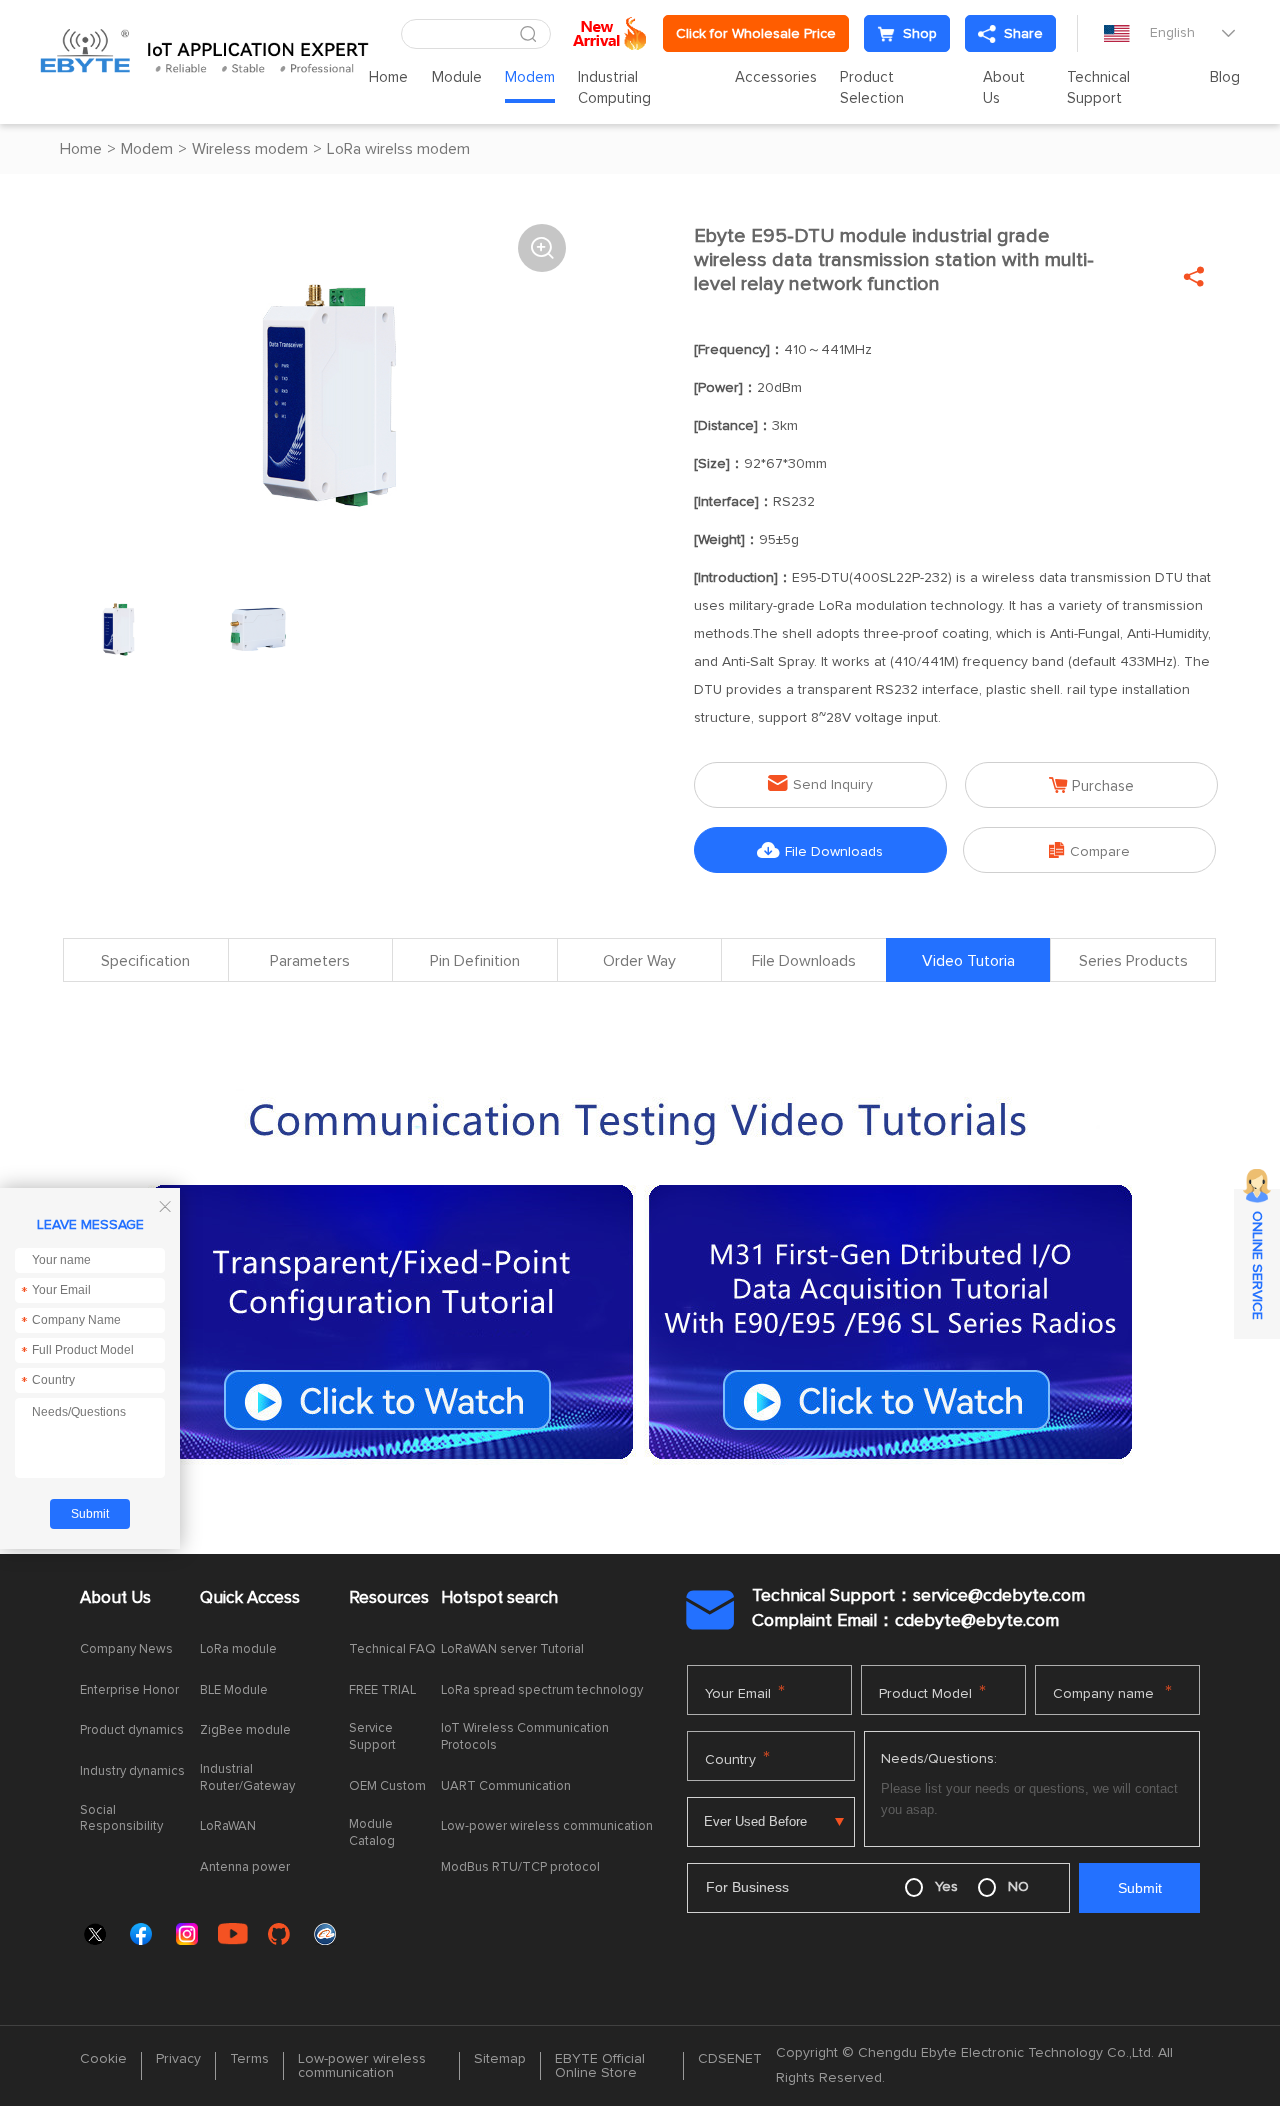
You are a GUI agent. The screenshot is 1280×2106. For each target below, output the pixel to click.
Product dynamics (132, 1730)
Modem (530, 77)
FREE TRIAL (382, 1690)
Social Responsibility (121, 1819)
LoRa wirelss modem (398, 149)
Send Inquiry (820, 783)
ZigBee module (245, 1730)
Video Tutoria (968, 961)
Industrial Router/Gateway (247, 1778)
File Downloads (820, 850)
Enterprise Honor (129, 1690)
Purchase (1091, 785)
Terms (249, 2059)
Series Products (1133, 961)
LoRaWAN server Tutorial (512, 1649)
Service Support (372, 1737)
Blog (1225, 77)
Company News (126, 1649)
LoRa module (238, 1649)
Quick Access (250, 1598)
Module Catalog (372, 1833)
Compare (1089, 850)
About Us (1004, 88)
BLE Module (234, 1690)
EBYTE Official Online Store (600, 2066)
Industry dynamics (132, 1771)
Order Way (639, 961)
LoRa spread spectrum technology (542, 1690)
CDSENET (730, 2059)
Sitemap (500, 2059)
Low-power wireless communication (547, 1826)
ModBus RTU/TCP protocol (520, 1867)
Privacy (178, 2059)
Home (388, 77)
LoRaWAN (228, 1826)
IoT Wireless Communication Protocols (525, 1737)
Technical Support (1098, 88)
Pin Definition (475, 961)
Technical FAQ (392, 1649)
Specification (145, 961)
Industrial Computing (614, 88)
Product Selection (872, 88)
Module (457, 77)
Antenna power (245, 1867)
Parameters (310, 961)
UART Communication (506, 1786)
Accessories (776, 77)
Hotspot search (499, 1598)
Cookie (103, 2059)
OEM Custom (387, 1786)
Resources (389, 1598)
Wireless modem (250, 149)
